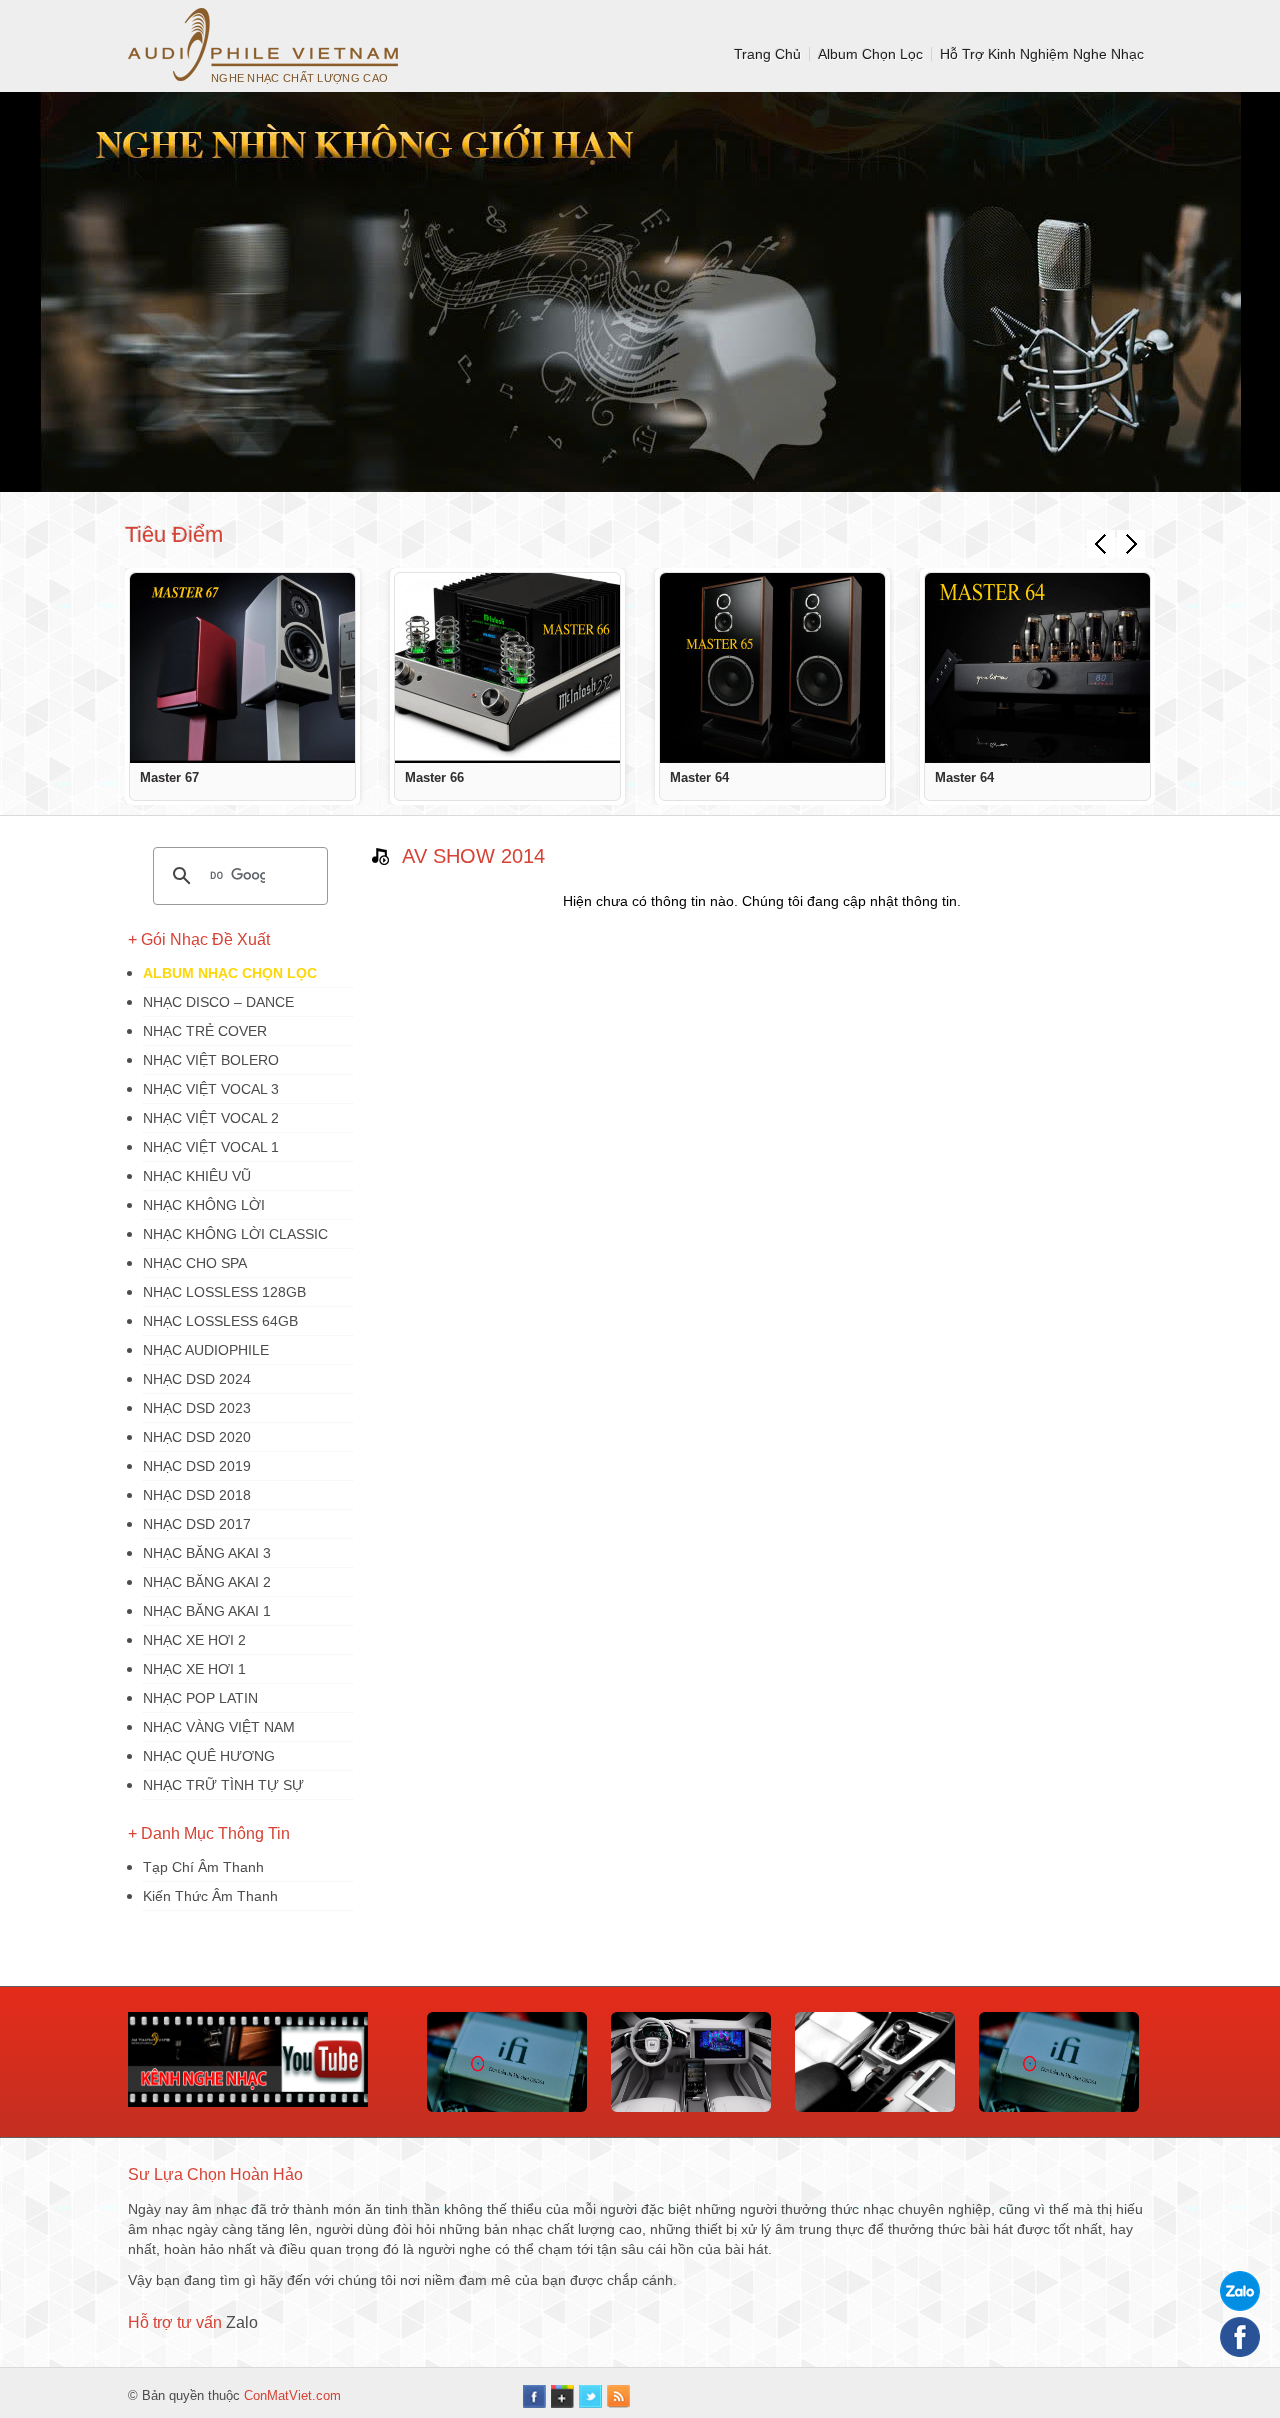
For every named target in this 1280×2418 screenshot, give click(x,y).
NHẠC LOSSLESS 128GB (224, 1292)
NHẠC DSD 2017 (197, 1524)
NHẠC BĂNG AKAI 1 (207, 1611)
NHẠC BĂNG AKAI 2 (207, 1582)
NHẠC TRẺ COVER (205, 1031)
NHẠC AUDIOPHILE (206, 1350)
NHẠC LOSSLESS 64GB (220, 1321)
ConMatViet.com (292, 2395)
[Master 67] (242, 668)
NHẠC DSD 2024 (197, 1379)
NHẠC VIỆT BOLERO (211, 1060)
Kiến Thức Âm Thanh (210, 1896)
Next (1131, 544)
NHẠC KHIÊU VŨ (197, 1176)
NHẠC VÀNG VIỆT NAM (219, 1727)
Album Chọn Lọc (870, 54)
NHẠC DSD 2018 (197, 1495)
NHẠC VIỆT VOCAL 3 (211, 1089)
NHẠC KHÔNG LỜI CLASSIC (235, 1234)
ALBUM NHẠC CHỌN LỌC (230, 973)
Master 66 (434, 777)
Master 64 (699, 777)
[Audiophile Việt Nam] (263, 44)
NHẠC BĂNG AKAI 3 (207, 1553)
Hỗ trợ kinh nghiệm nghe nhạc (1042, 54)
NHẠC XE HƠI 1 (194, 1669)
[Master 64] (772, 668)
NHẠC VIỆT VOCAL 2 (211, 1118)
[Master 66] (507, 668)
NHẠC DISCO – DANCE (218, 1002)
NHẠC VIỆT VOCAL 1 (211, 1147)
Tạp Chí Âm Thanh (203, 1867)
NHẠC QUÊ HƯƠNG (209, 1756)
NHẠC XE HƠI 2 (194, 1640)
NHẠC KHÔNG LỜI (204, 1205)
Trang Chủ (767, 54)
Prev (1101, 544)
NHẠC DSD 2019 (197, 1466)
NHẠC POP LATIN (200, 1698)
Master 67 (169, 777)
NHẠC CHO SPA (195, 1263)
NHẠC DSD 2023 (197, 1408)
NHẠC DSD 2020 (197, 1437)
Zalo (242, 2322)
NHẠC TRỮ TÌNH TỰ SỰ (223, 1785)
